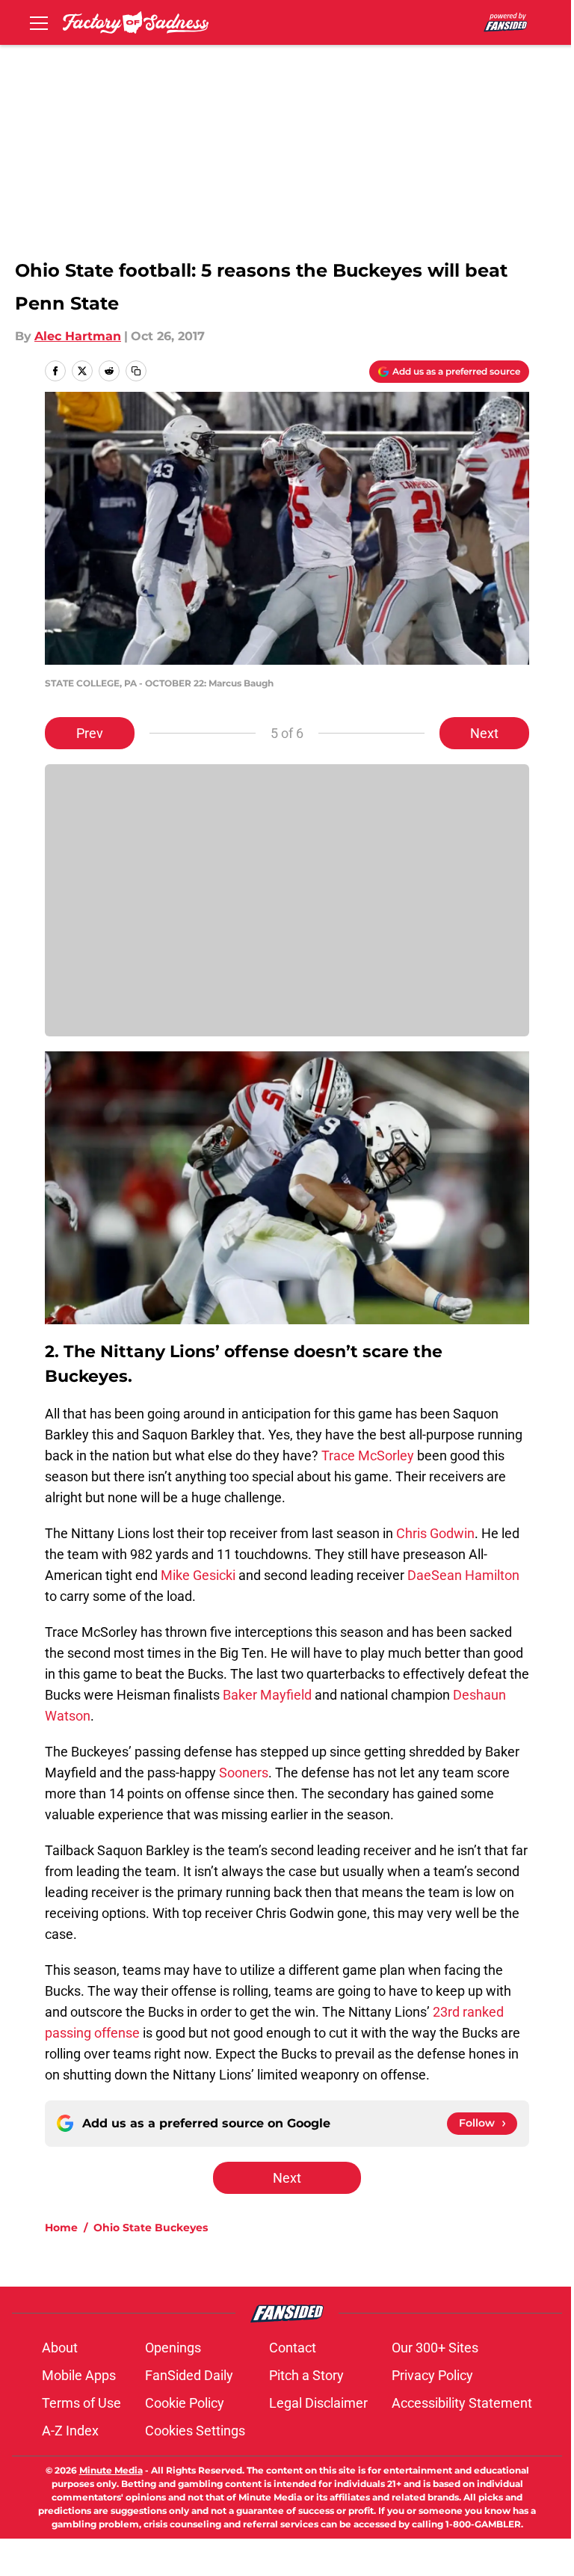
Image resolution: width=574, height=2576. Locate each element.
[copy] (136, 371)
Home (61, 2228)
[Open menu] (39, 22)
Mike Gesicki (198, 1575)
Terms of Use (81, 2403)
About (60, 2348)
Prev (90, 733)
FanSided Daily (189, 2375)
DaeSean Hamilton (463, 1575)
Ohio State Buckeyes (151, 2228)
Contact (293, 2348)
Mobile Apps (79, 2375)
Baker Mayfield (267, 1695)
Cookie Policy (185, 2403)
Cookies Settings (195, 2431)
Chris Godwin (435, 1533)
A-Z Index (70, 2431)
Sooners (244, 1773)
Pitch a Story (306, 2375)
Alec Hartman (78, 336)
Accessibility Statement (462, 2403)
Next (484, 733)
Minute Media (111, 2470)
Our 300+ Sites (435, 2348)
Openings (173, 2348)
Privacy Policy (432, 2375)
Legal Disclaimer (318, 2403)
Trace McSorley (368, 1455)
